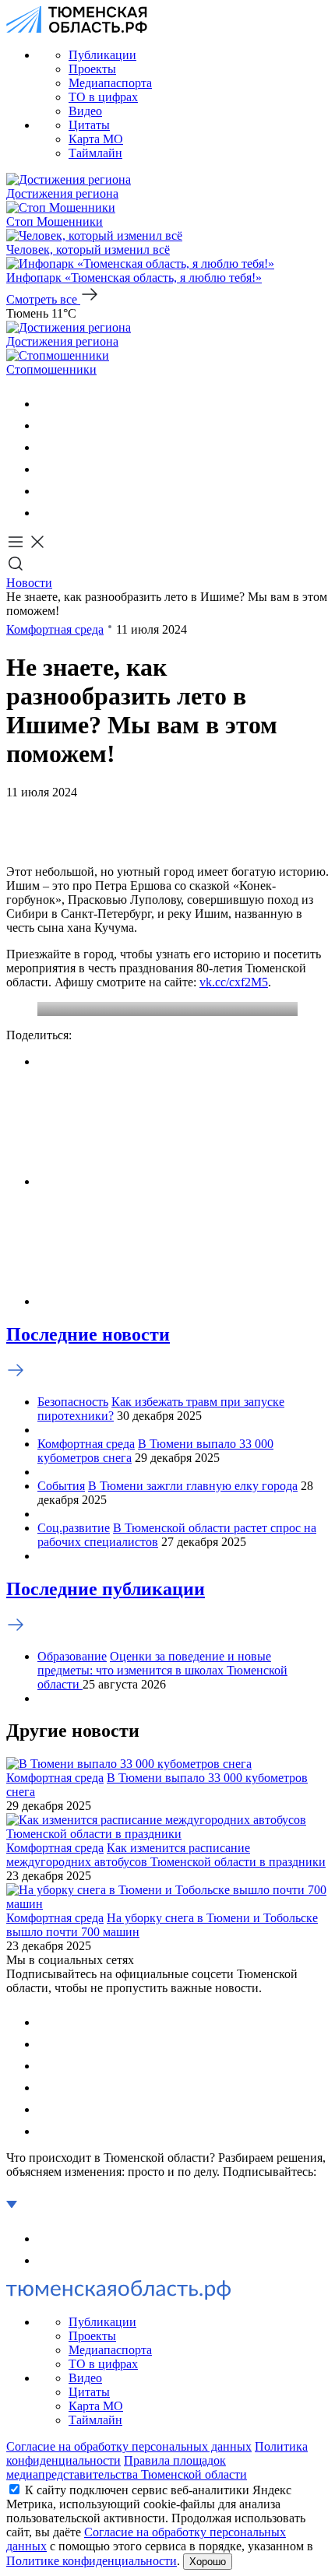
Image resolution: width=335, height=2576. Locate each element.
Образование (72, 1656)
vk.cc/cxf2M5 (234, 982)
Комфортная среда (55, 629)
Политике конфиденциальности (92, 2561)
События (61, 1486)
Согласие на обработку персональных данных (129, 2446)
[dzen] (47, 513)
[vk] (47, 404)
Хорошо (208, 2562)
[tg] (47, 447)
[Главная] (77, 28)
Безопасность (73, 1402)
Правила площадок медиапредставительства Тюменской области (127, 2467)
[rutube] (47, 491)
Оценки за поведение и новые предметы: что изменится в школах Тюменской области (162, 1670)
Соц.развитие (74, 1528)
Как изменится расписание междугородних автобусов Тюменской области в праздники (166, 1855)
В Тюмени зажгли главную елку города (193, 1486)
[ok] (47, 425)
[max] (47, 469)
